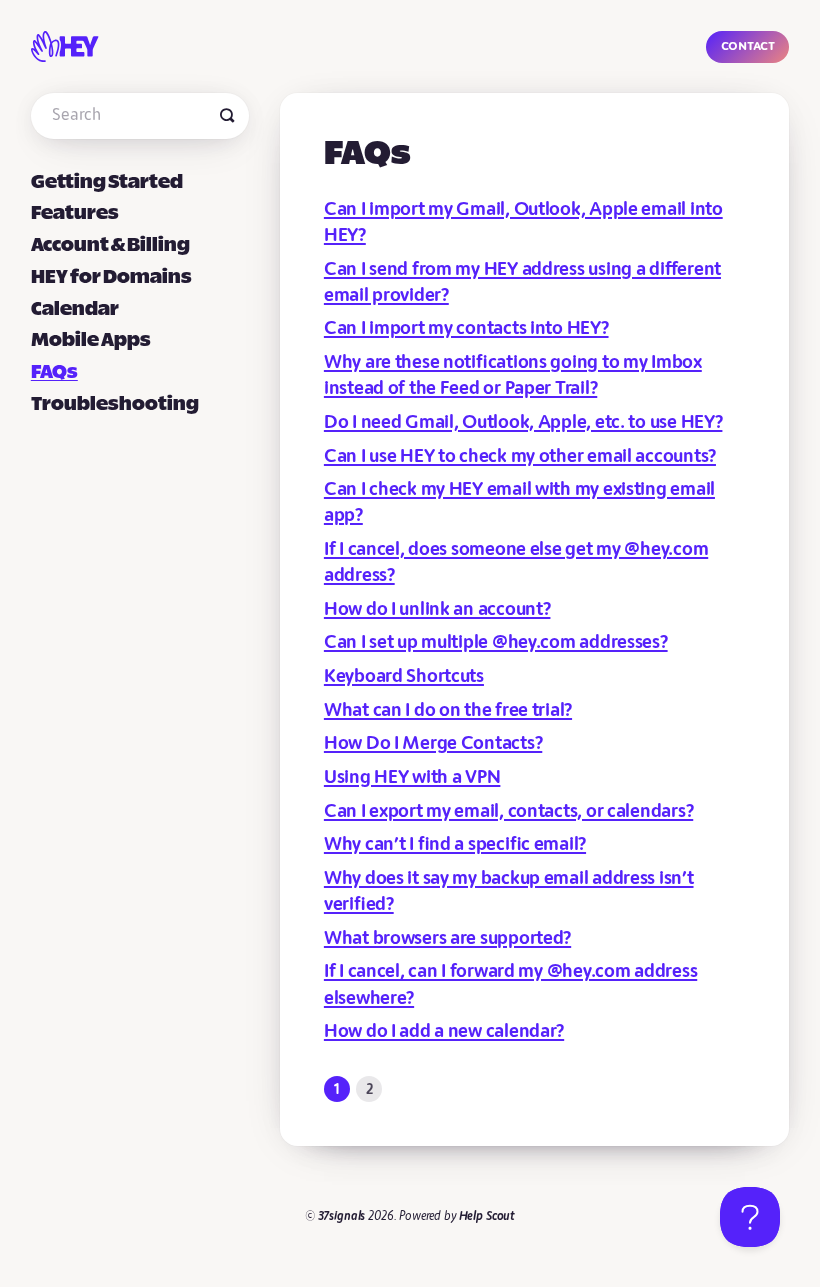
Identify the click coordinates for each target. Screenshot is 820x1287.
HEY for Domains (111, 277)
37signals (342, 1216)
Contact (748, 45)
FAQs (54, 372)
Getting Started (107, 182)
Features (75, 213)
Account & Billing (110, 245)
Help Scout (487, 1216)
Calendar (75, 309)
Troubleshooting (115, 404)
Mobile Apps (91, 340)
